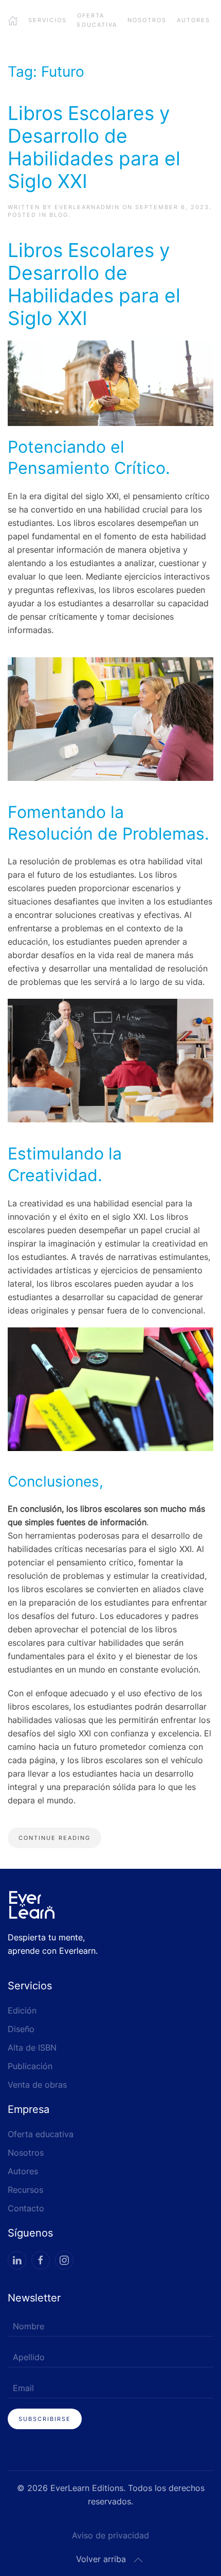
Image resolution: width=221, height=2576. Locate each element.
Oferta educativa (97, 20)
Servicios (48, 20)
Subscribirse (45, 2419)
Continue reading (54, 1838)
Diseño (21, 2029)
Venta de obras (37, 2085)
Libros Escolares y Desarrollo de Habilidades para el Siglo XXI (94, 147)
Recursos (25, 2190)
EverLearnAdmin (87, 207)
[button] (138, 2560)
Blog (59, 215)
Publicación (30, 2066)
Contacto (26, 2208)
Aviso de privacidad (110, 2535)
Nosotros (147, 20)
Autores (194, 20)
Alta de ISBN (32, 2048)
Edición (22, 2010)
